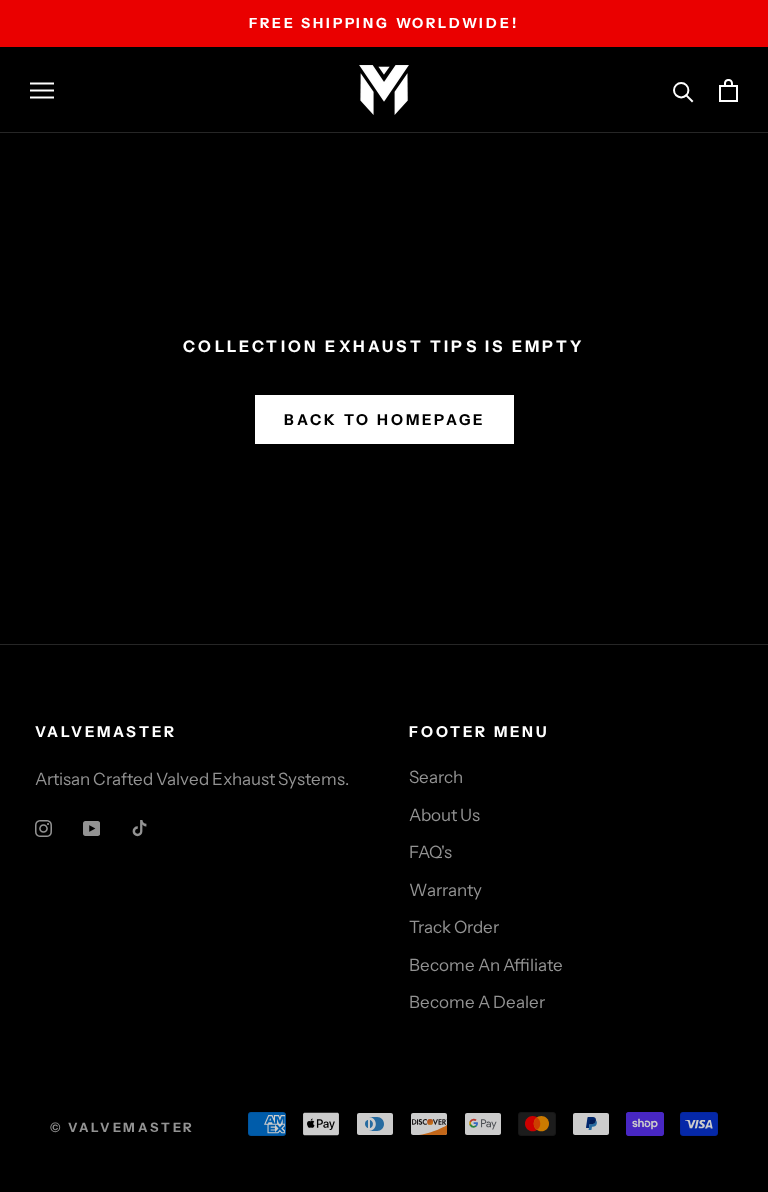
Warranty (445, 890)
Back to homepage (384, 419)
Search (436, 777)
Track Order (454, 927)
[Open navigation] (42, 90)
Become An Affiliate (486, 965)
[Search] (683, 90)
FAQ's (430, 852)
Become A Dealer (477, 1002)
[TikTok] (139, 827)
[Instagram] (43, 827)
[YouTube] (91, 827)
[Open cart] (728, 90)
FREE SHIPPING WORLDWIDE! (383, 23)
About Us (444, 815)
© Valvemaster (122, 1127)
